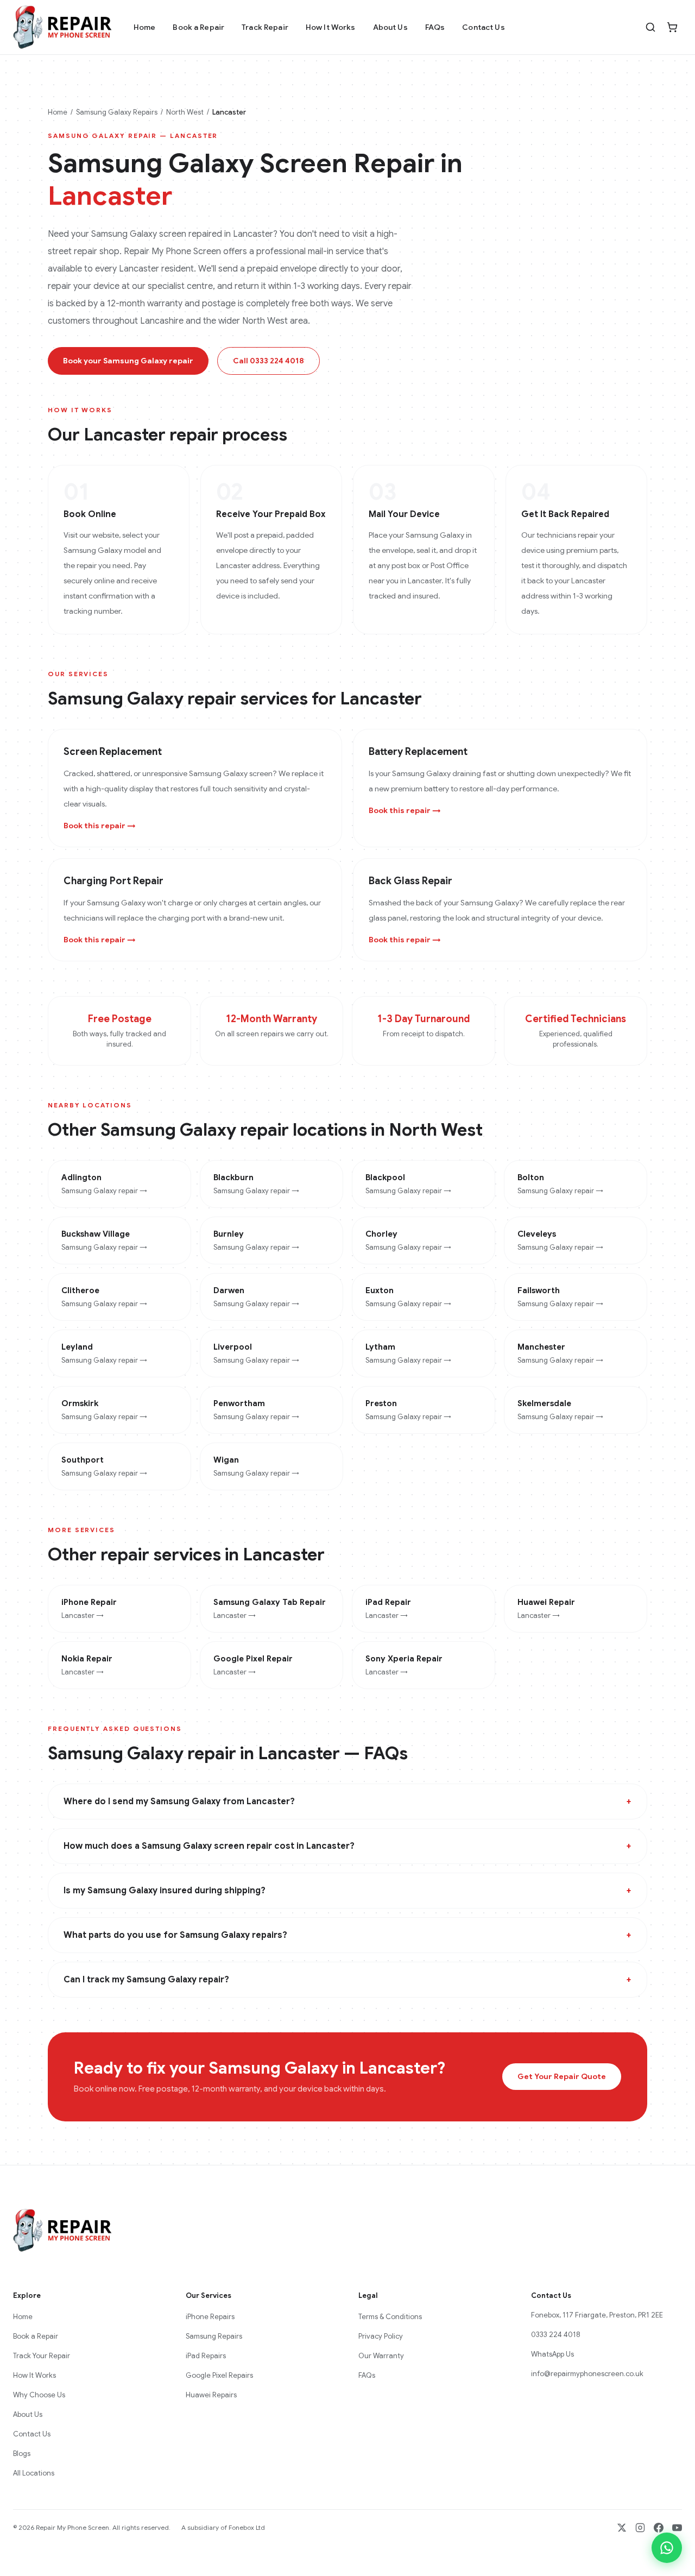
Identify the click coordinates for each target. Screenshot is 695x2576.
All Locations (34, 2473)
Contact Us (483, 27)
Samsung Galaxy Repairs (117, 112)
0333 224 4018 (556, 2335)
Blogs (22, 2454)
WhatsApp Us (552, 2354)
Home (145, 27)
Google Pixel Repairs (219, 2375)
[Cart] (672, 27)
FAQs (435, 27)
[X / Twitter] (622, 2528)
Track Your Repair (42, 2356)
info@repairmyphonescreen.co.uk (587, 2374)
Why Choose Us (39, 2395)
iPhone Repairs (210, 2317)
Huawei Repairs (211, 2395)
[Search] (650, 27)
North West (185, 112)
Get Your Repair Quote (562, 2076)
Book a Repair (198, 27)
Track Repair (265, 27)
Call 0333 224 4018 (268, 361)
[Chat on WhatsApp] (667, 2548)
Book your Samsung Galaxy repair (128, 361)
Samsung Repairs (214, 2336)
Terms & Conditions (390, 2317)
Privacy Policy (381, 2336)
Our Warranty (381, 2356)
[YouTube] (677, 2528)
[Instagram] (640, 2528)
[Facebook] (659, 2528)
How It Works (331, 27)
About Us (390, 27)
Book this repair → (100, 826)
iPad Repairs (206, 2356)
